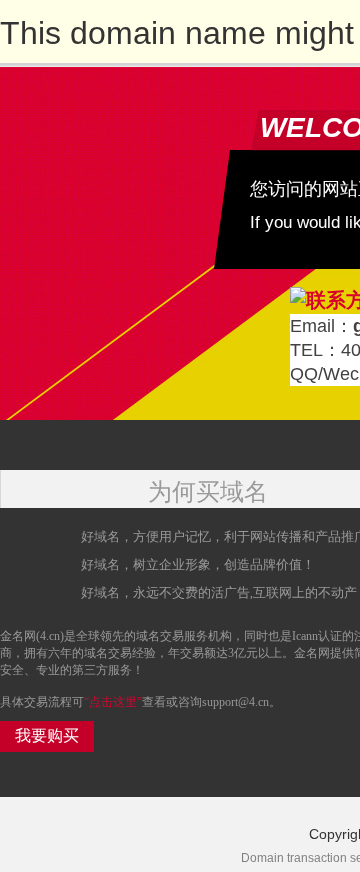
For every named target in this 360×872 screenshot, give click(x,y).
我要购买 (47, 735)
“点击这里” (113, 702)
